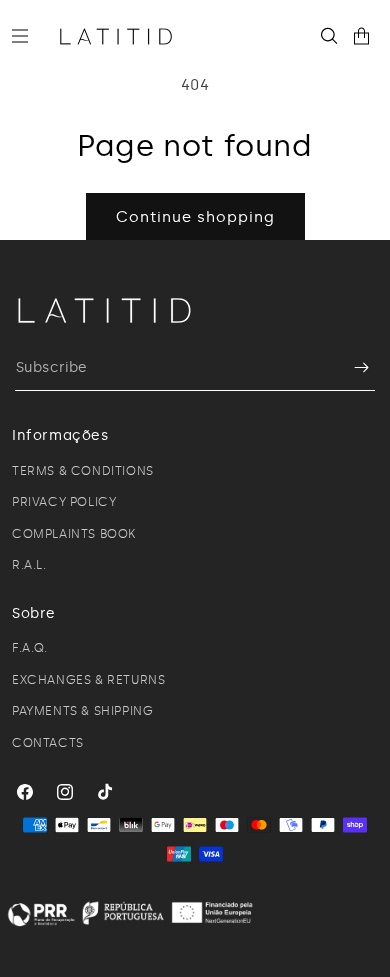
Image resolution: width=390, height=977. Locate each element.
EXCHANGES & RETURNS (88, 680)
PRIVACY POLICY (64, 502)
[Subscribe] (352, 367)
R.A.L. (29, 565)
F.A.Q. (30, 648)
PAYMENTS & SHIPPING (82, 711)
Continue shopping (195, 217)
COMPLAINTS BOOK (74, 534)
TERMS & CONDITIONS (83, 471)
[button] (28, 36)
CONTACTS (48, 743)
